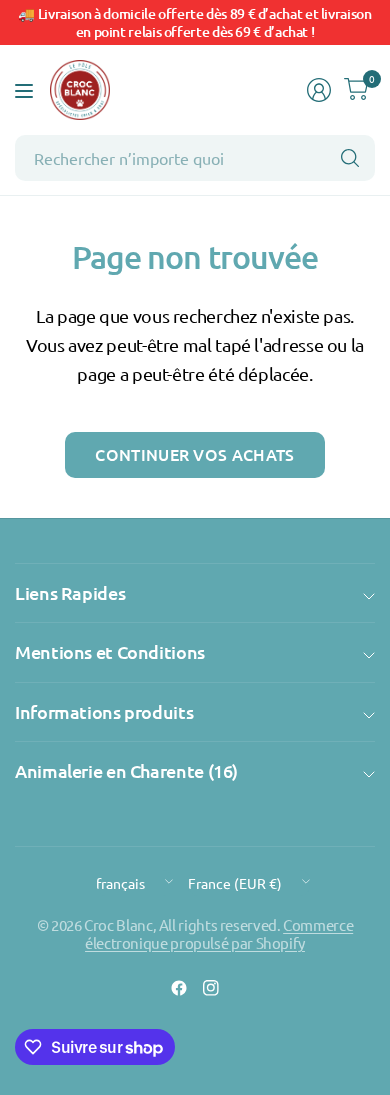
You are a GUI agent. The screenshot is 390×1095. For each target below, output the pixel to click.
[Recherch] (350, 158)
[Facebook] (179, 988)
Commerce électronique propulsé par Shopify (219, 933)
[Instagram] (211, 988)
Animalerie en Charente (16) (126, 770)
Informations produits (104, 711)
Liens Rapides (70, 592)
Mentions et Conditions (110, 651)
